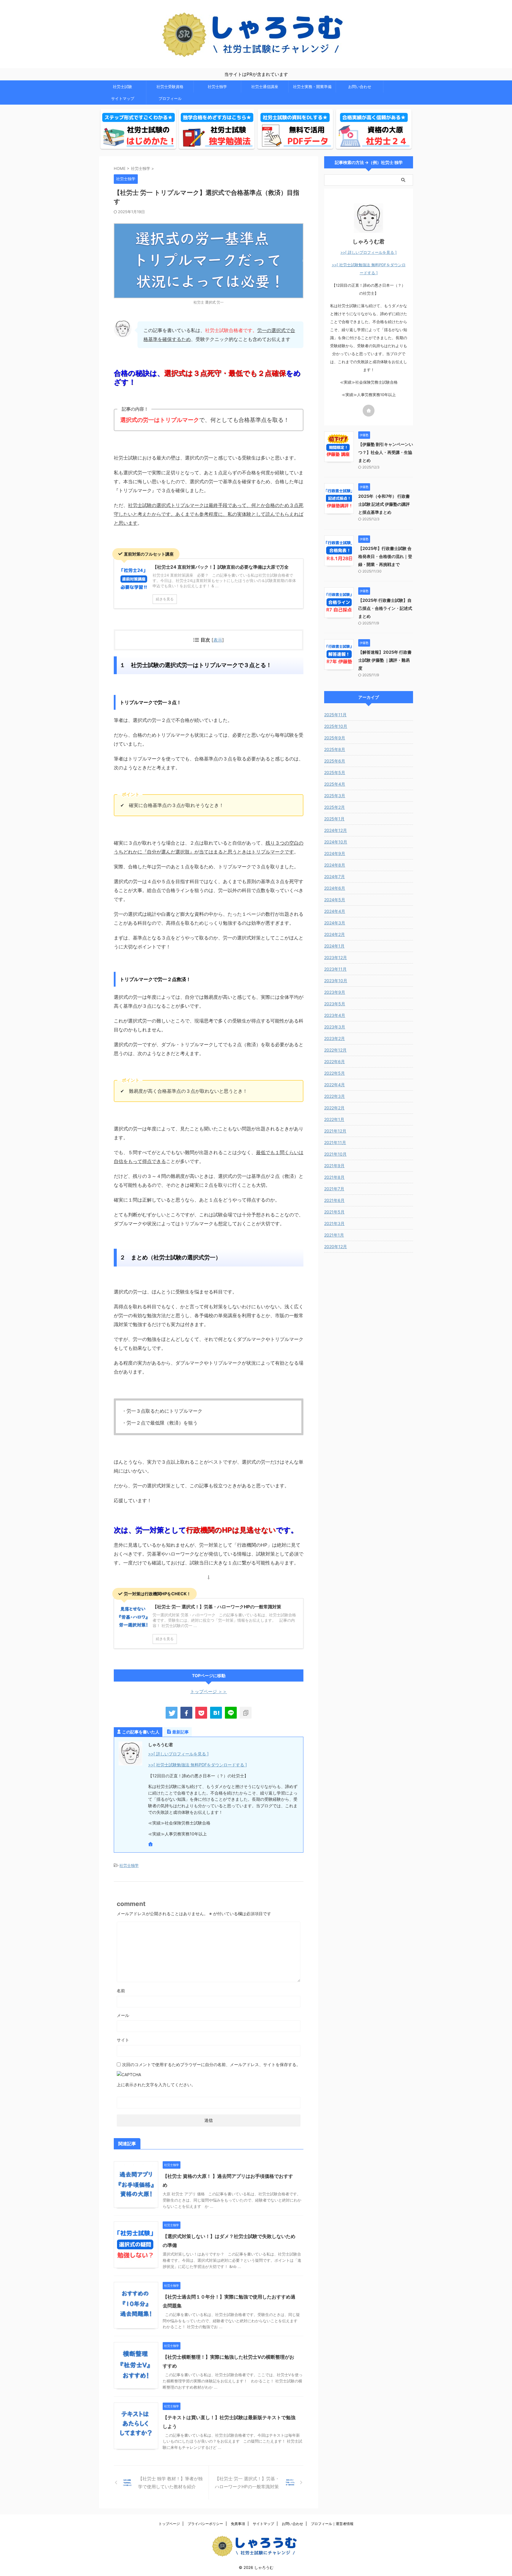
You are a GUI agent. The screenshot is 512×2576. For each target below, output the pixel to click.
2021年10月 (335, 1154)
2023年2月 (335, 1038)
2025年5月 (335, 772)
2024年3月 (335, 923)
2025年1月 (334, 819)
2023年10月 (336, 981)
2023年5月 (335, 1004)
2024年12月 (336, 830)
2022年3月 (335, 1096)
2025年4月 (335, 784)
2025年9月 (335, 738)
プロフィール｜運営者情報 (332, 2524)
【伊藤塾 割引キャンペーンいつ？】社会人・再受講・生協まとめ (386, 452)
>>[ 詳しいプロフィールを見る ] (178, 1754)
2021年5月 (334, 1212)
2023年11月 (335, 969)
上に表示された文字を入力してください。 (156, 2085)
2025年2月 (335, 807)
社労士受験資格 (170, 87)
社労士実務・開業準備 (312, 87)
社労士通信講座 (265, 87)
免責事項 (238, 2524)
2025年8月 (335, 749)
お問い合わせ (360, 87)
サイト (123, 2040)
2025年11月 (335, 715)
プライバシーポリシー (205, 2524)
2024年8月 (335, 865)
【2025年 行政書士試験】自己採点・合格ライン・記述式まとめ (385, 608)
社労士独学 (217, 87)
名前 (121, 1991)
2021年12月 (335, 1131)
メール (123, 2015)
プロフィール (170, 98)
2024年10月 (336, 842)
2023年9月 (335, 992)
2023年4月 (335, 1015)
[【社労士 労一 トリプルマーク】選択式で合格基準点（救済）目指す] (216, 1713)
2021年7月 (334, 1189)
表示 (218, 640)
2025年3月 (335, 796)
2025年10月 (336, 726)
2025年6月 (335, 761)
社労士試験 (123, 87)
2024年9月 (335, 853)
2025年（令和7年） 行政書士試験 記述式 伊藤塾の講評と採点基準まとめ (384, 504)
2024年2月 (335, 934)
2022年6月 (335, 1061)
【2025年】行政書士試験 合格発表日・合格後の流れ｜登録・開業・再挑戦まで (385, 556)
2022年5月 (335, 1073)
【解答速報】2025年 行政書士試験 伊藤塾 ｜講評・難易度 (385, 660)
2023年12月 (336, 957)
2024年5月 (335, 900)
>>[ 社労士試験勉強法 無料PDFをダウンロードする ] (197, 1765)
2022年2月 (334, 1108)
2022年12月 (335, 1050)
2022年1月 (334, 1119)
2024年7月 (335, 877)
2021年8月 (334, 1177)
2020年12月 (336, 1246)
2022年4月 (335, 1085)
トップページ (169, 2524)
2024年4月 (335, 911)
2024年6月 (335, 888)
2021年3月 (334, 1223)
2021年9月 (334, 1166)
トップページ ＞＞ (209, 1691)
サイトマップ (123, 98)
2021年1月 (334, 1235)
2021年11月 (335, 1142)
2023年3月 (335, 1027)
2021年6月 (334, 1200)
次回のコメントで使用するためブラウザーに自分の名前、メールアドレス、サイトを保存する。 (211, 2064)
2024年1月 (334, 946)
